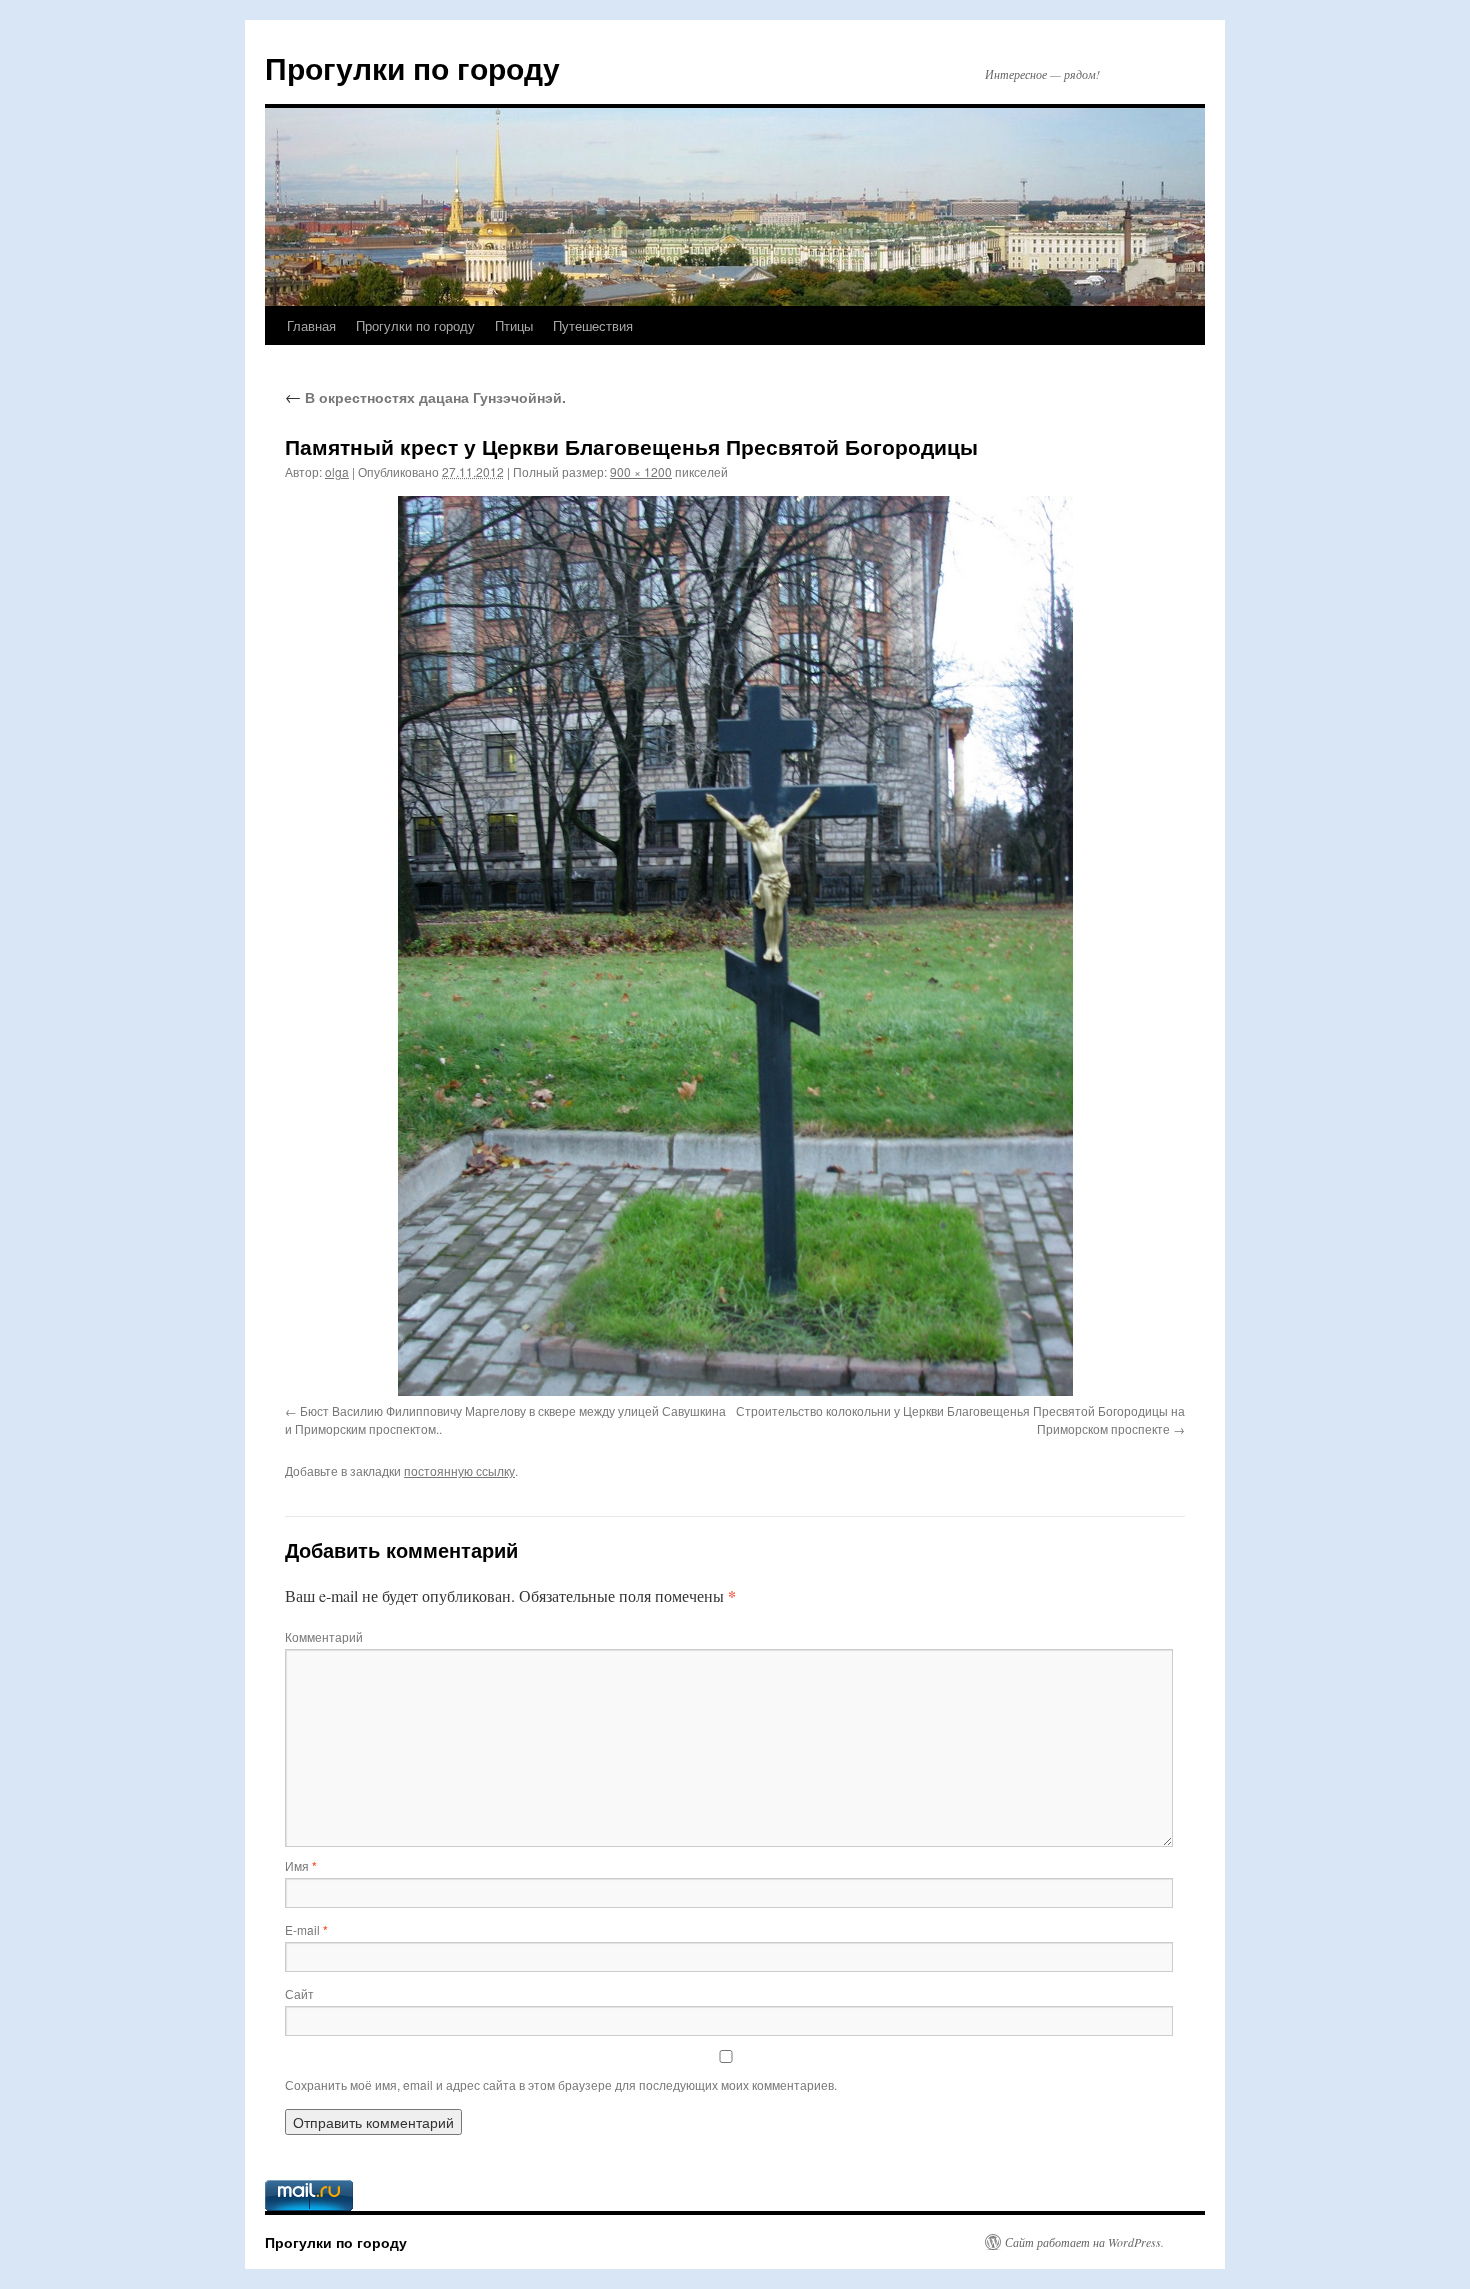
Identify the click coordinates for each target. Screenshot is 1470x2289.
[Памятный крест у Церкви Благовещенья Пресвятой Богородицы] (735, 946)
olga (337, 471)
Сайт (299, 1993)
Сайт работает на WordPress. (1084, 2242)
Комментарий (324, 1636)
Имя (301, 1865)
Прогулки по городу (412, 67)
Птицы (514, 325)
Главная (311, 325)
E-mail (306, 1929)
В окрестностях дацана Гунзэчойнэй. (425, 397)
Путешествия (593, 325)
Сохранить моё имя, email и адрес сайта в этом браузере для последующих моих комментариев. (561, 2084)
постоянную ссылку (459, 1470)
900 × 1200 (641, 471)
